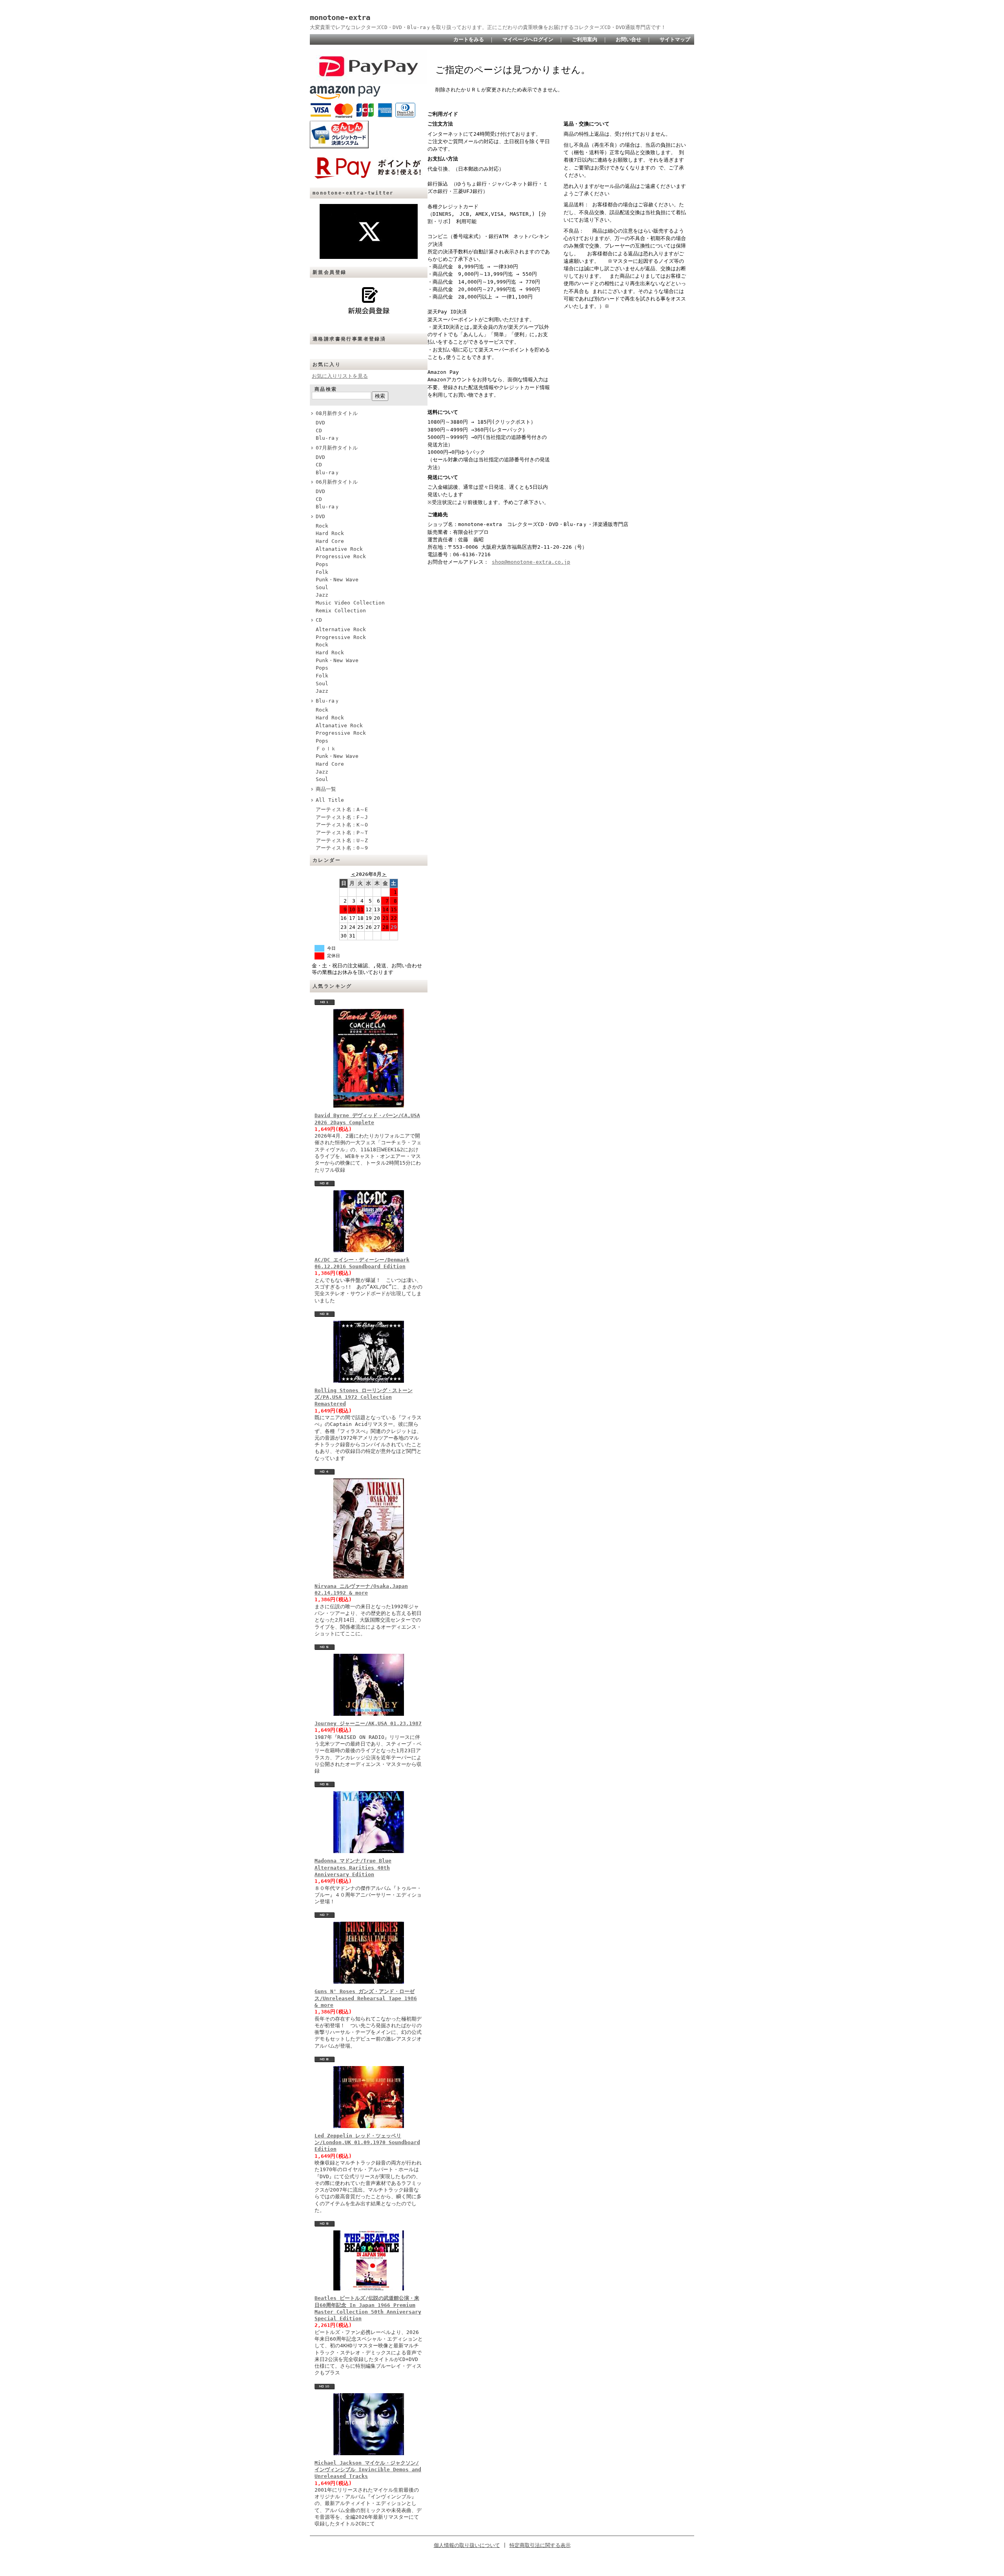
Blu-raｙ (328, 438)
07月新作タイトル (337, 448)
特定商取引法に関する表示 (540, 2545)
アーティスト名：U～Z (342, 840)
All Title (330, 800)
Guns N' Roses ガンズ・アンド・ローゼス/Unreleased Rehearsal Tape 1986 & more (366, 1998)
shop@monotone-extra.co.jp (531, 562)
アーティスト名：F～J (342, 817)
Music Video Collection (350, 603)
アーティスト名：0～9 (342, 848)
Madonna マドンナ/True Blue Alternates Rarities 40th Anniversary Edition (353, 1868)
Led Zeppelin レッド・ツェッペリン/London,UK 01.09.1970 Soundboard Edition (367, 2143)
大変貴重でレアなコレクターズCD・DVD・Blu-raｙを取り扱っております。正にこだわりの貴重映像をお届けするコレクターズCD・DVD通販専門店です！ (488, 27)
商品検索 (326, 389)
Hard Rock (330, 533)
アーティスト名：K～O (342, 825)
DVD (320, 423)
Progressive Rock (341, 556)
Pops (322, 564)
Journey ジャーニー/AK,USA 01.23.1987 (368, 1723)
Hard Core (330, 541)
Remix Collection (341, 611)
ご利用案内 (585, 39)
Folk (322, 572)
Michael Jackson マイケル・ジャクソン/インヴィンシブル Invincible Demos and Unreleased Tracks (368, 2470)
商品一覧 (326, 789)
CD (319, 431)
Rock (322, 526)
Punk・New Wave (337, 580)
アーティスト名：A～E (342, 809)
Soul (322, 587)
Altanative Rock (339, 549)
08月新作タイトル (337, 413)
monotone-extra (340, 17)
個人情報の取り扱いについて (467, 2545)
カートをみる (469, 39)
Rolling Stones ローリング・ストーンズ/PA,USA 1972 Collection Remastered (364, 1397)
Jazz (322, 595)
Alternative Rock (341, 629)
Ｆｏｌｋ (326, 749)
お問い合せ (628, 39)
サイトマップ (675, 39)
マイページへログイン (528, 39)
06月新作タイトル (337, 482)
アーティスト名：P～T (342, 833)
